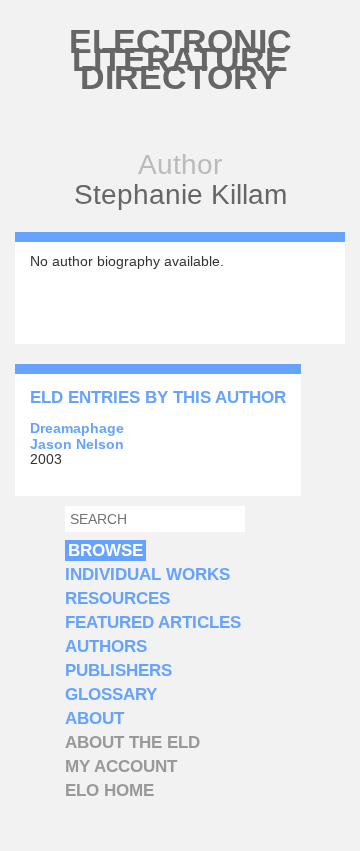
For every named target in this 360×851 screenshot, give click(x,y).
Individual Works (147, 574)
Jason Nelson (77, 444)
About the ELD (132, 742)
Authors (106, 646)
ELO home (109, 790)
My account (121, 766)
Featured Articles (153, 622)
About (94, 718)
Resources (117, 598)
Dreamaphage (77, 428)
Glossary (111, 694)
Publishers (118, 670)
